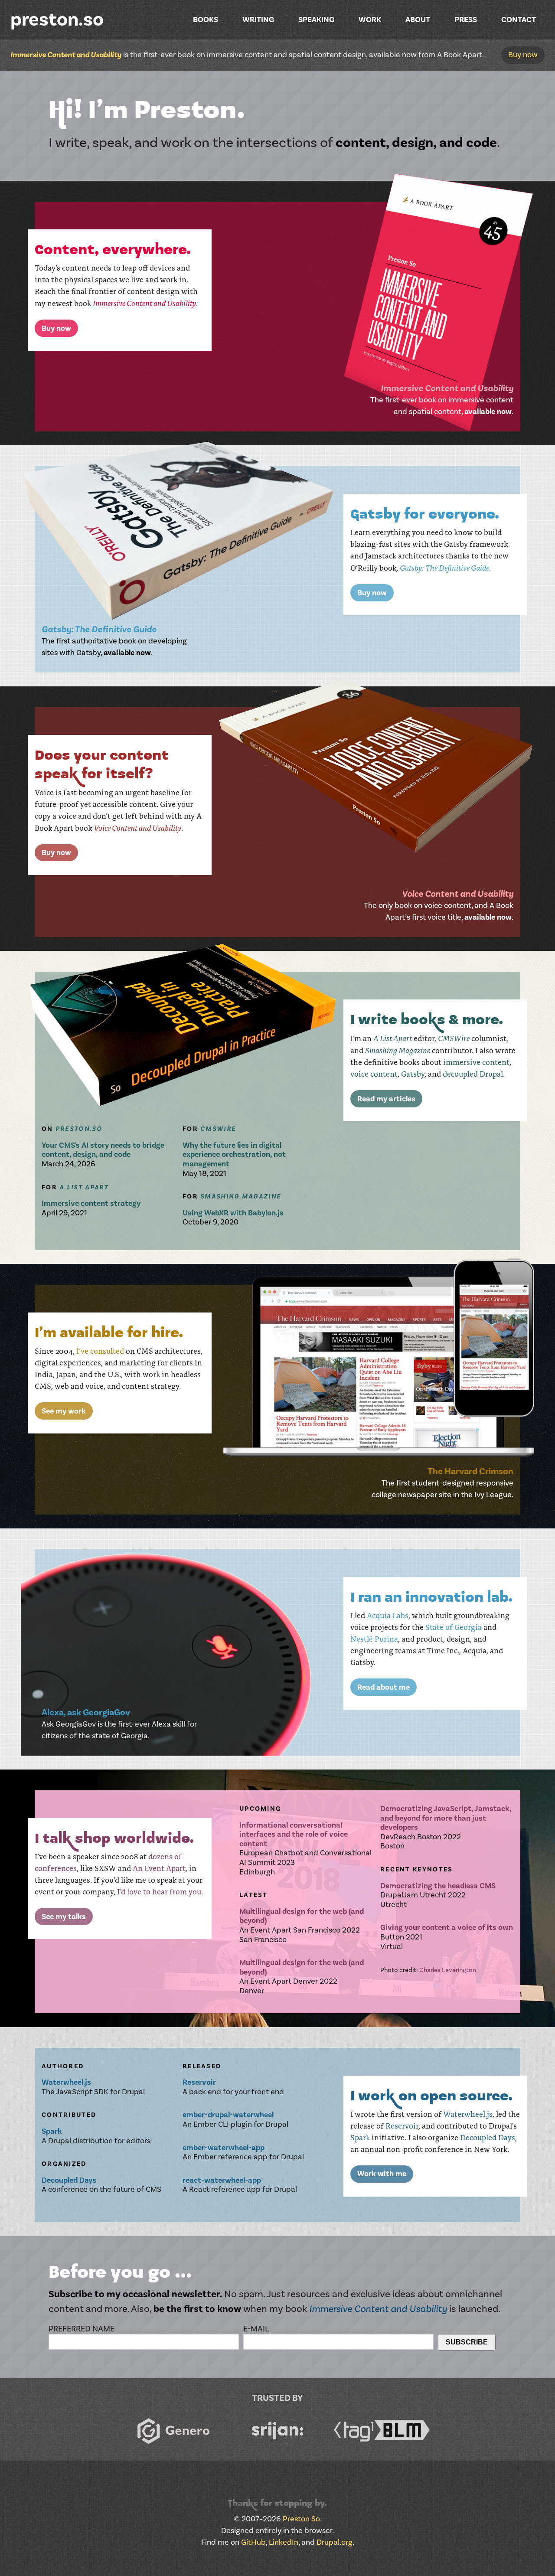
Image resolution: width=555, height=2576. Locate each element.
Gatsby (413, 1074)
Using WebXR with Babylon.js (233, 1213)
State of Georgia (454, 1627)
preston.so (57, 20)
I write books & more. (427, 1022)
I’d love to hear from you (159, 1891)
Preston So (301, 2519)
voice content (374, 1074)
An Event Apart (159, 1868)
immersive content (476, 1062)
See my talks (64, 1917)
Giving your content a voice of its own (447, 1928)
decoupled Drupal (473, 1074)
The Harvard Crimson (470, 1471)
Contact (519, 20)
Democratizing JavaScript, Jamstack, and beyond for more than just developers (446, 1818)
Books (206, 20)
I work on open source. (431, 2099)
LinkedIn (284, 2542)
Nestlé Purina (374, 1639)
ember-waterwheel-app (224, 2148)
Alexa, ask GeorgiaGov (86, 1712)
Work (370, 20)
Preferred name (82, 2329)
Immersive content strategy (91, 1203)
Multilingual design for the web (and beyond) (302, 1916)
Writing (258, 20)
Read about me (384, 1687)
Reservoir (402, 2125)
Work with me (382, 2174)
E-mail (256, 2329)
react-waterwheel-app (222, 2180)
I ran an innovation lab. (431, 1600)
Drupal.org (335, 2542)
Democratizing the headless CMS (438, 1886)
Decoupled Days (488, 2137)
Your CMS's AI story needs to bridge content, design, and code (103, 1150)
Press (466, 20)
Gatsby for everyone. (425, 517)
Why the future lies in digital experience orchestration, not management (234, 1155)
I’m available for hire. (109, 1335)
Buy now (523, 55)
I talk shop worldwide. (114, 1841)
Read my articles (386, 1099)
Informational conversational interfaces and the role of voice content (294, 1835)
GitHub (253, 2542)
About (418, 20)
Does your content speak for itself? (102, 767)
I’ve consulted (100, 1351)
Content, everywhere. (113, 252)
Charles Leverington (448, 1970)
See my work (64, 1411)
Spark (360, 2137)
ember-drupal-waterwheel (228, 2115)
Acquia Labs (388, 1615)
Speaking (316, 20)
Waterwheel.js (468, 2114)
